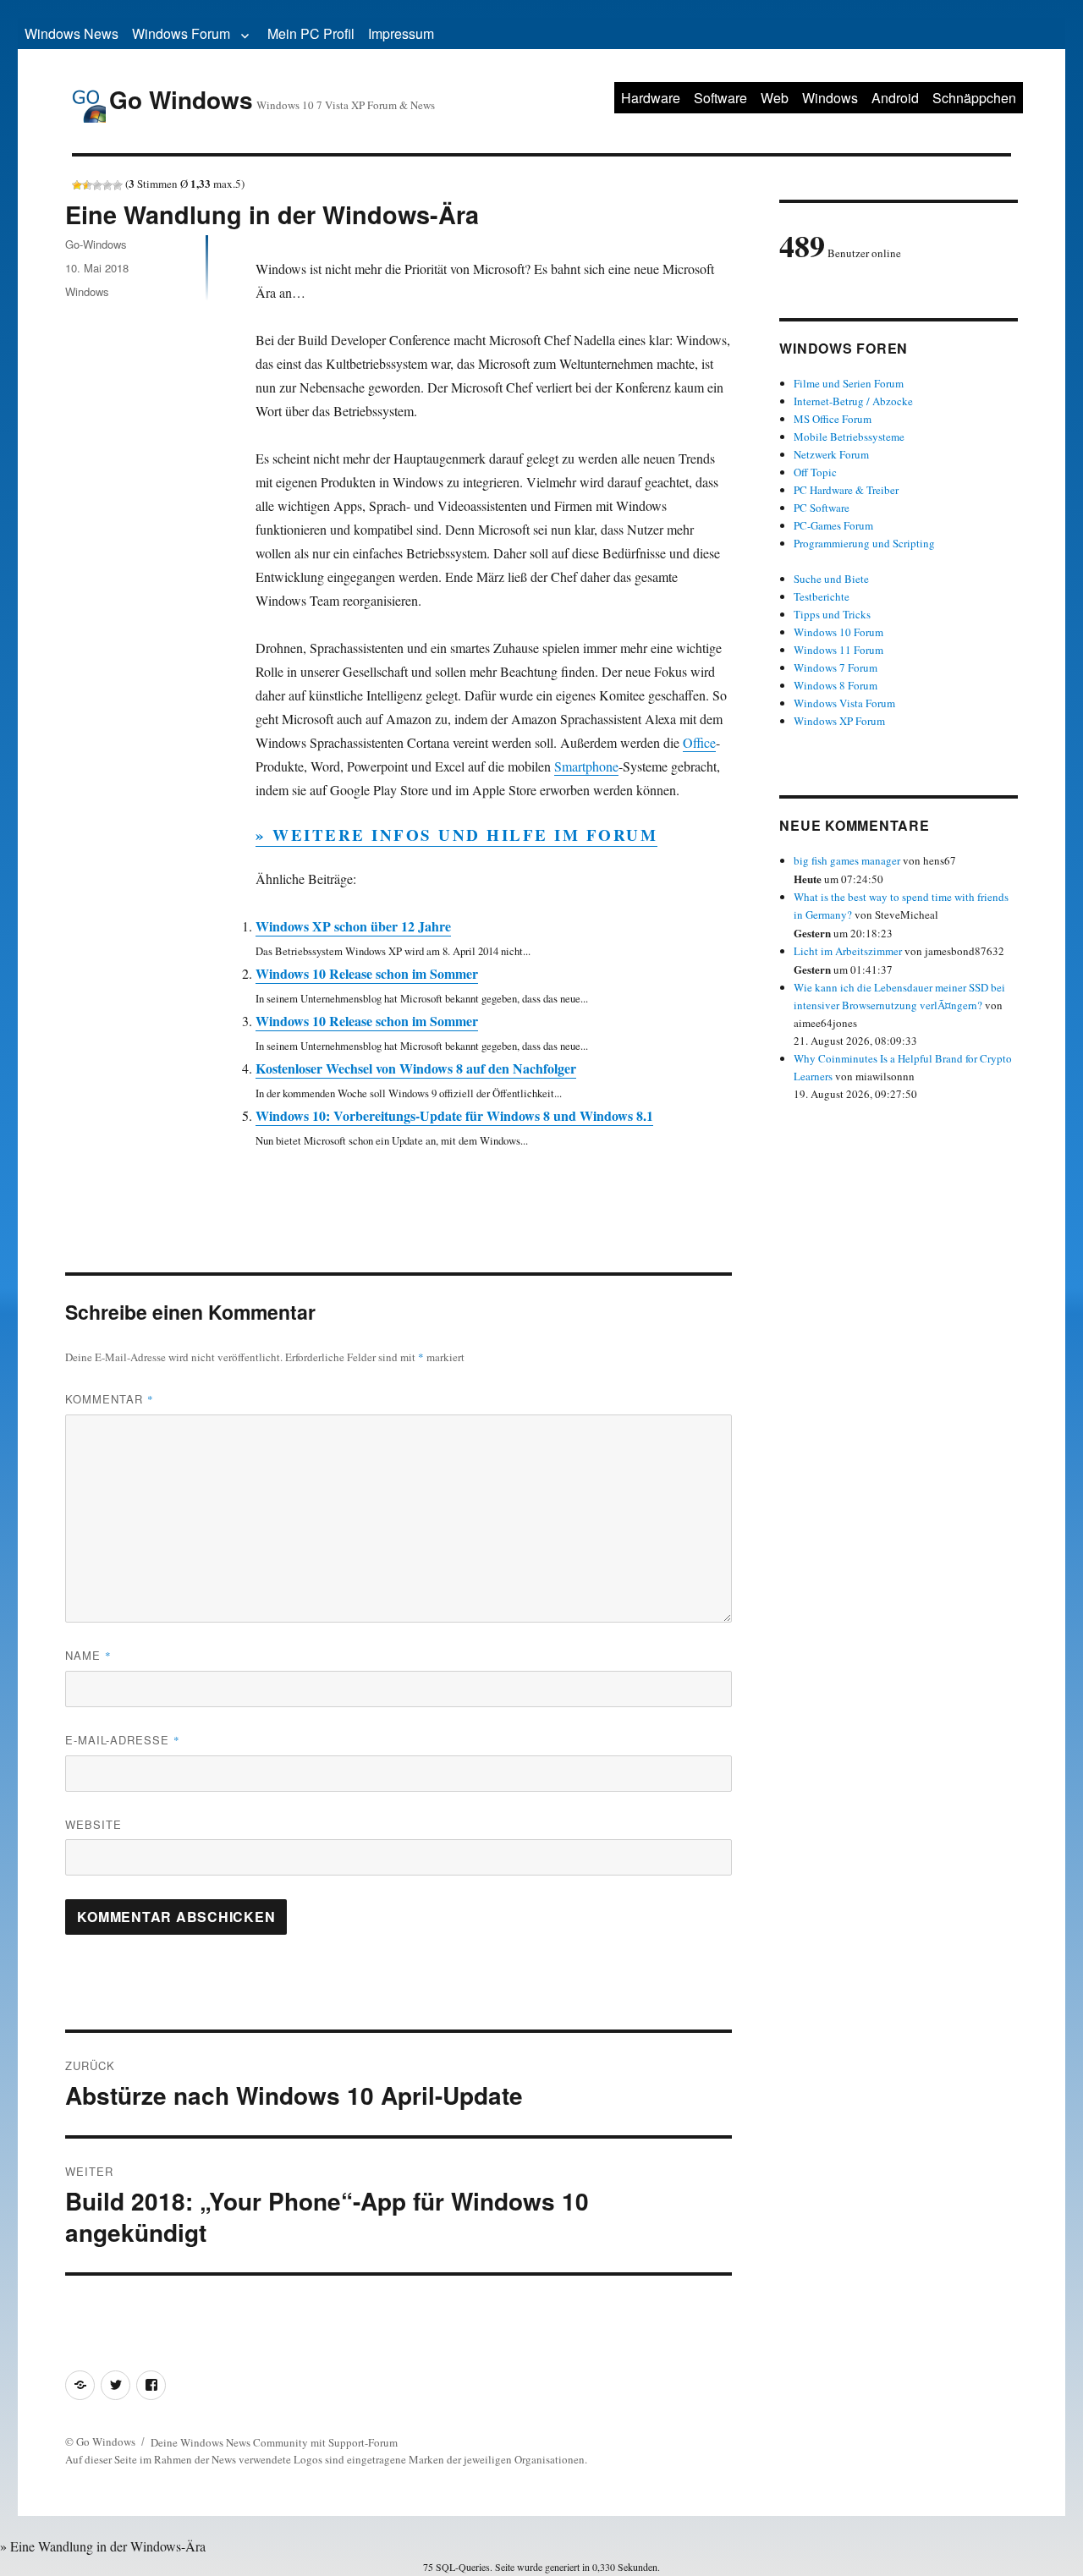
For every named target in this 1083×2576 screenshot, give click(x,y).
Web (775, 98)
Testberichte (822, 596)
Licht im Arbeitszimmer (848, 951)
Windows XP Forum (839, 721)
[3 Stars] (97, 185)
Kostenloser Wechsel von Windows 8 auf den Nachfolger (416, 1068)
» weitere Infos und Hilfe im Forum (456, 835)
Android (895, 98)
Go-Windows (96, 244)
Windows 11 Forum (838, 650)
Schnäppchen (974, 98)
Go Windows (181, 99)
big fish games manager (847, 860)
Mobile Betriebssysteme (849, 437)
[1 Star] (77, 185)
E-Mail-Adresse (123, 1740)
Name (88, 1655)
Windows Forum (181, 33)
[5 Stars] (118, 185)
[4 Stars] (107, 185)
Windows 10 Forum (838, 632)
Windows (830, 98)
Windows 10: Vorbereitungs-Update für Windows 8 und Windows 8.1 (454, 1115)
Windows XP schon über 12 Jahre (353, 926)
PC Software (822, 508)
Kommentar (110, 1399)
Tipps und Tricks (832, 614)
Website (93, 1824)
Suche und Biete (831, 579)
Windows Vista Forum (844, 703)
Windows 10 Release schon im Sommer (367, 973)
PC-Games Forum (833, 525)
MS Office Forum (833, 419)
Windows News (71, 33)
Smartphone (586, 766)
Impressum (401, 33)
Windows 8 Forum (836, 685)
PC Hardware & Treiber (846, 490)
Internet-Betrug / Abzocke (853, 401)
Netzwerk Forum (831, 454)
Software (720, 98)
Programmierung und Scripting (864, 543)
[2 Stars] (87, 185)
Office (699, 742)
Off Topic (815, 472)
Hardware (651, 98)
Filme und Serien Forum (849, 383)
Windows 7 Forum (836, 667)
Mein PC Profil (311, 33)
